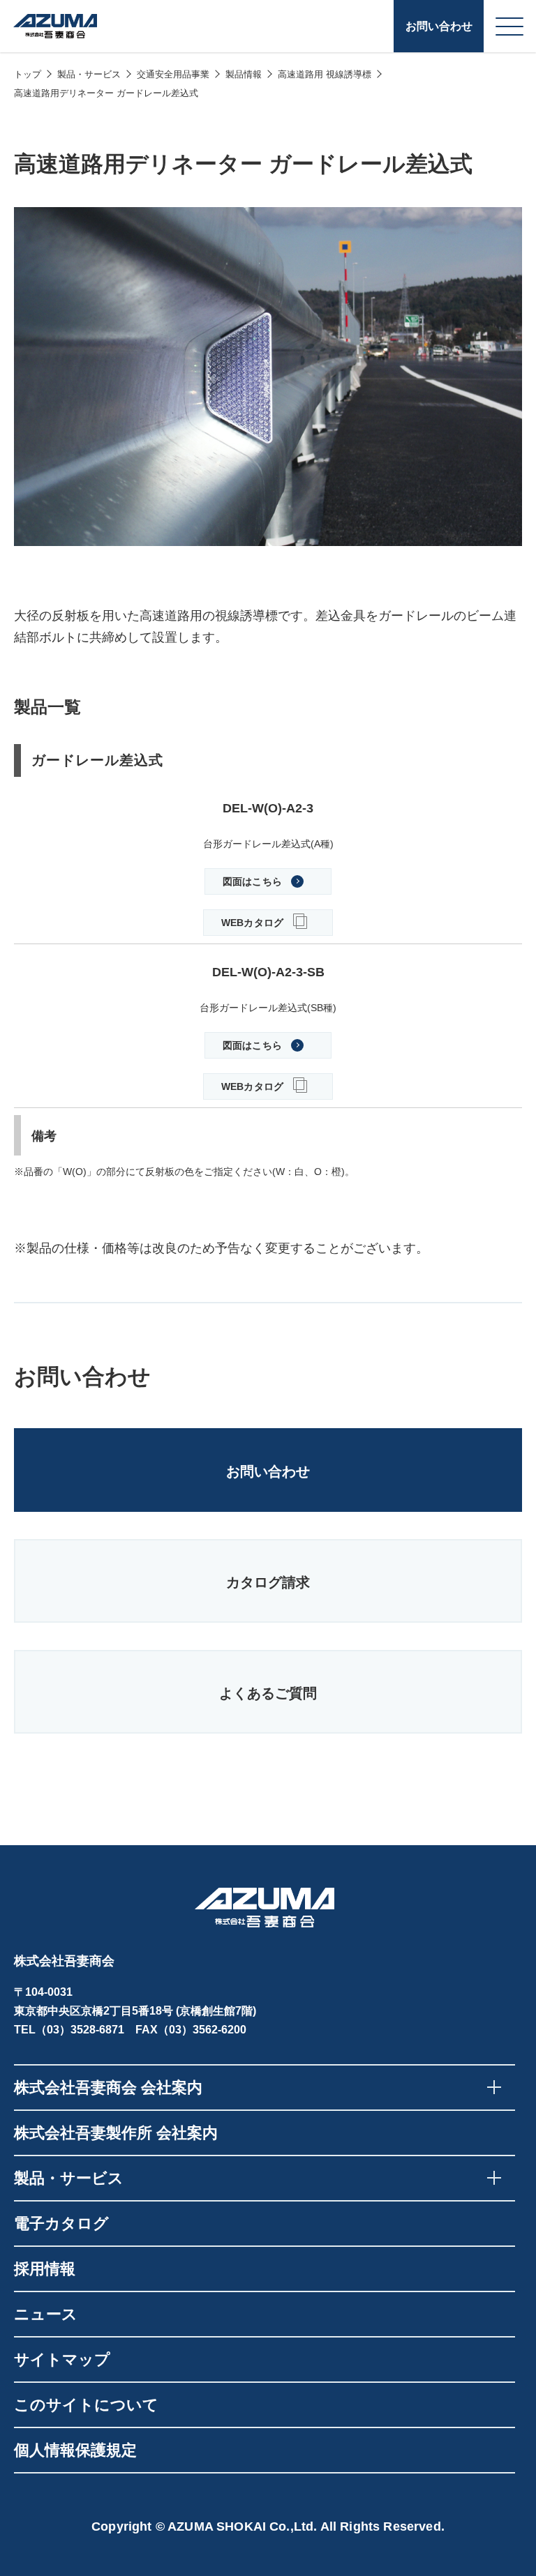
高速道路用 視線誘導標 (325, 74)
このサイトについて (86, 2405)
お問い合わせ (439, 26)
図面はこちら (253, 881)
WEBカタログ (253, 923)
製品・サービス (89, 74)
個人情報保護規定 (75, 2450)
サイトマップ (62, 2359)
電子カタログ (61, 2223)
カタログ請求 (268, 1582)
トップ (28, 74)
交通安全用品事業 (173, 74)
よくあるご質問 (268, 1693)
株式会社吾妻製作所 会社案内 (116, 2133)
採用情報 (45, 2269)
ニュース (46, 2314)
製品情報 (244, 74)
